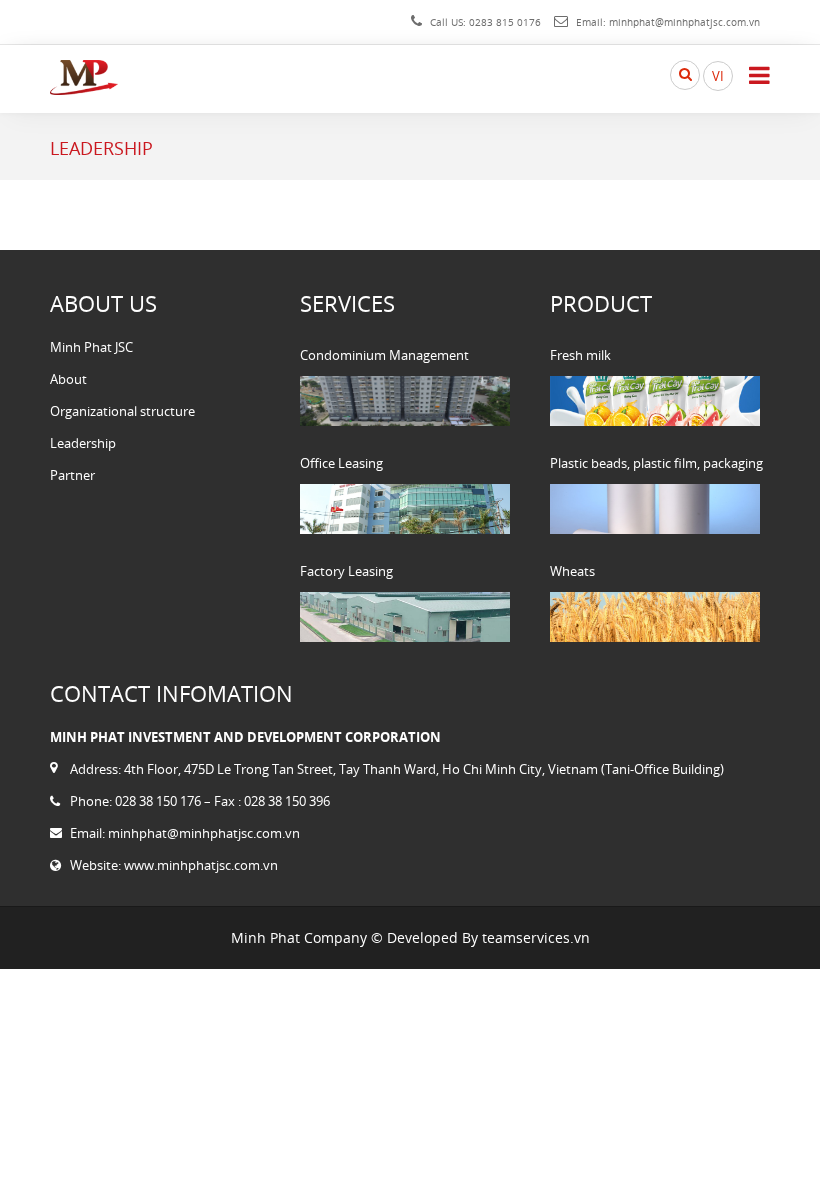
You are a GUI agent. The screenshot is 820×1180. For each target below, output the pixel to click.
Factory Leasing (346, 571)
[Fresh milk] (655, 401)
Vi (718, 76)
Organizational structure (122, 411)
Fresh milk (580, 355)
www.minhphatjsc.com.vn (201, 865)
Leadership (83, 443)
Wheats (572, 571)
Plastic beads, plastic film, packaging (656, 463)
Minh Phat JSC (91, 347)
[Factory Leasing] (405, 617)
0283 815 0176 (505, 22)
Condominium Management (384, 355)
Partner (72, 475)
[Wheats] (655, 617)
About (68, 379)
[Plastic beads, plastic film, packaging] (655, 509)
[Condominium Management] (405, 401)
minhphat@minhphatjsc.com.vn (684, 22)
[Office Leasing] (405, 509)
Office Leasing (341, 463)
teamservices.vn (536, 937)
